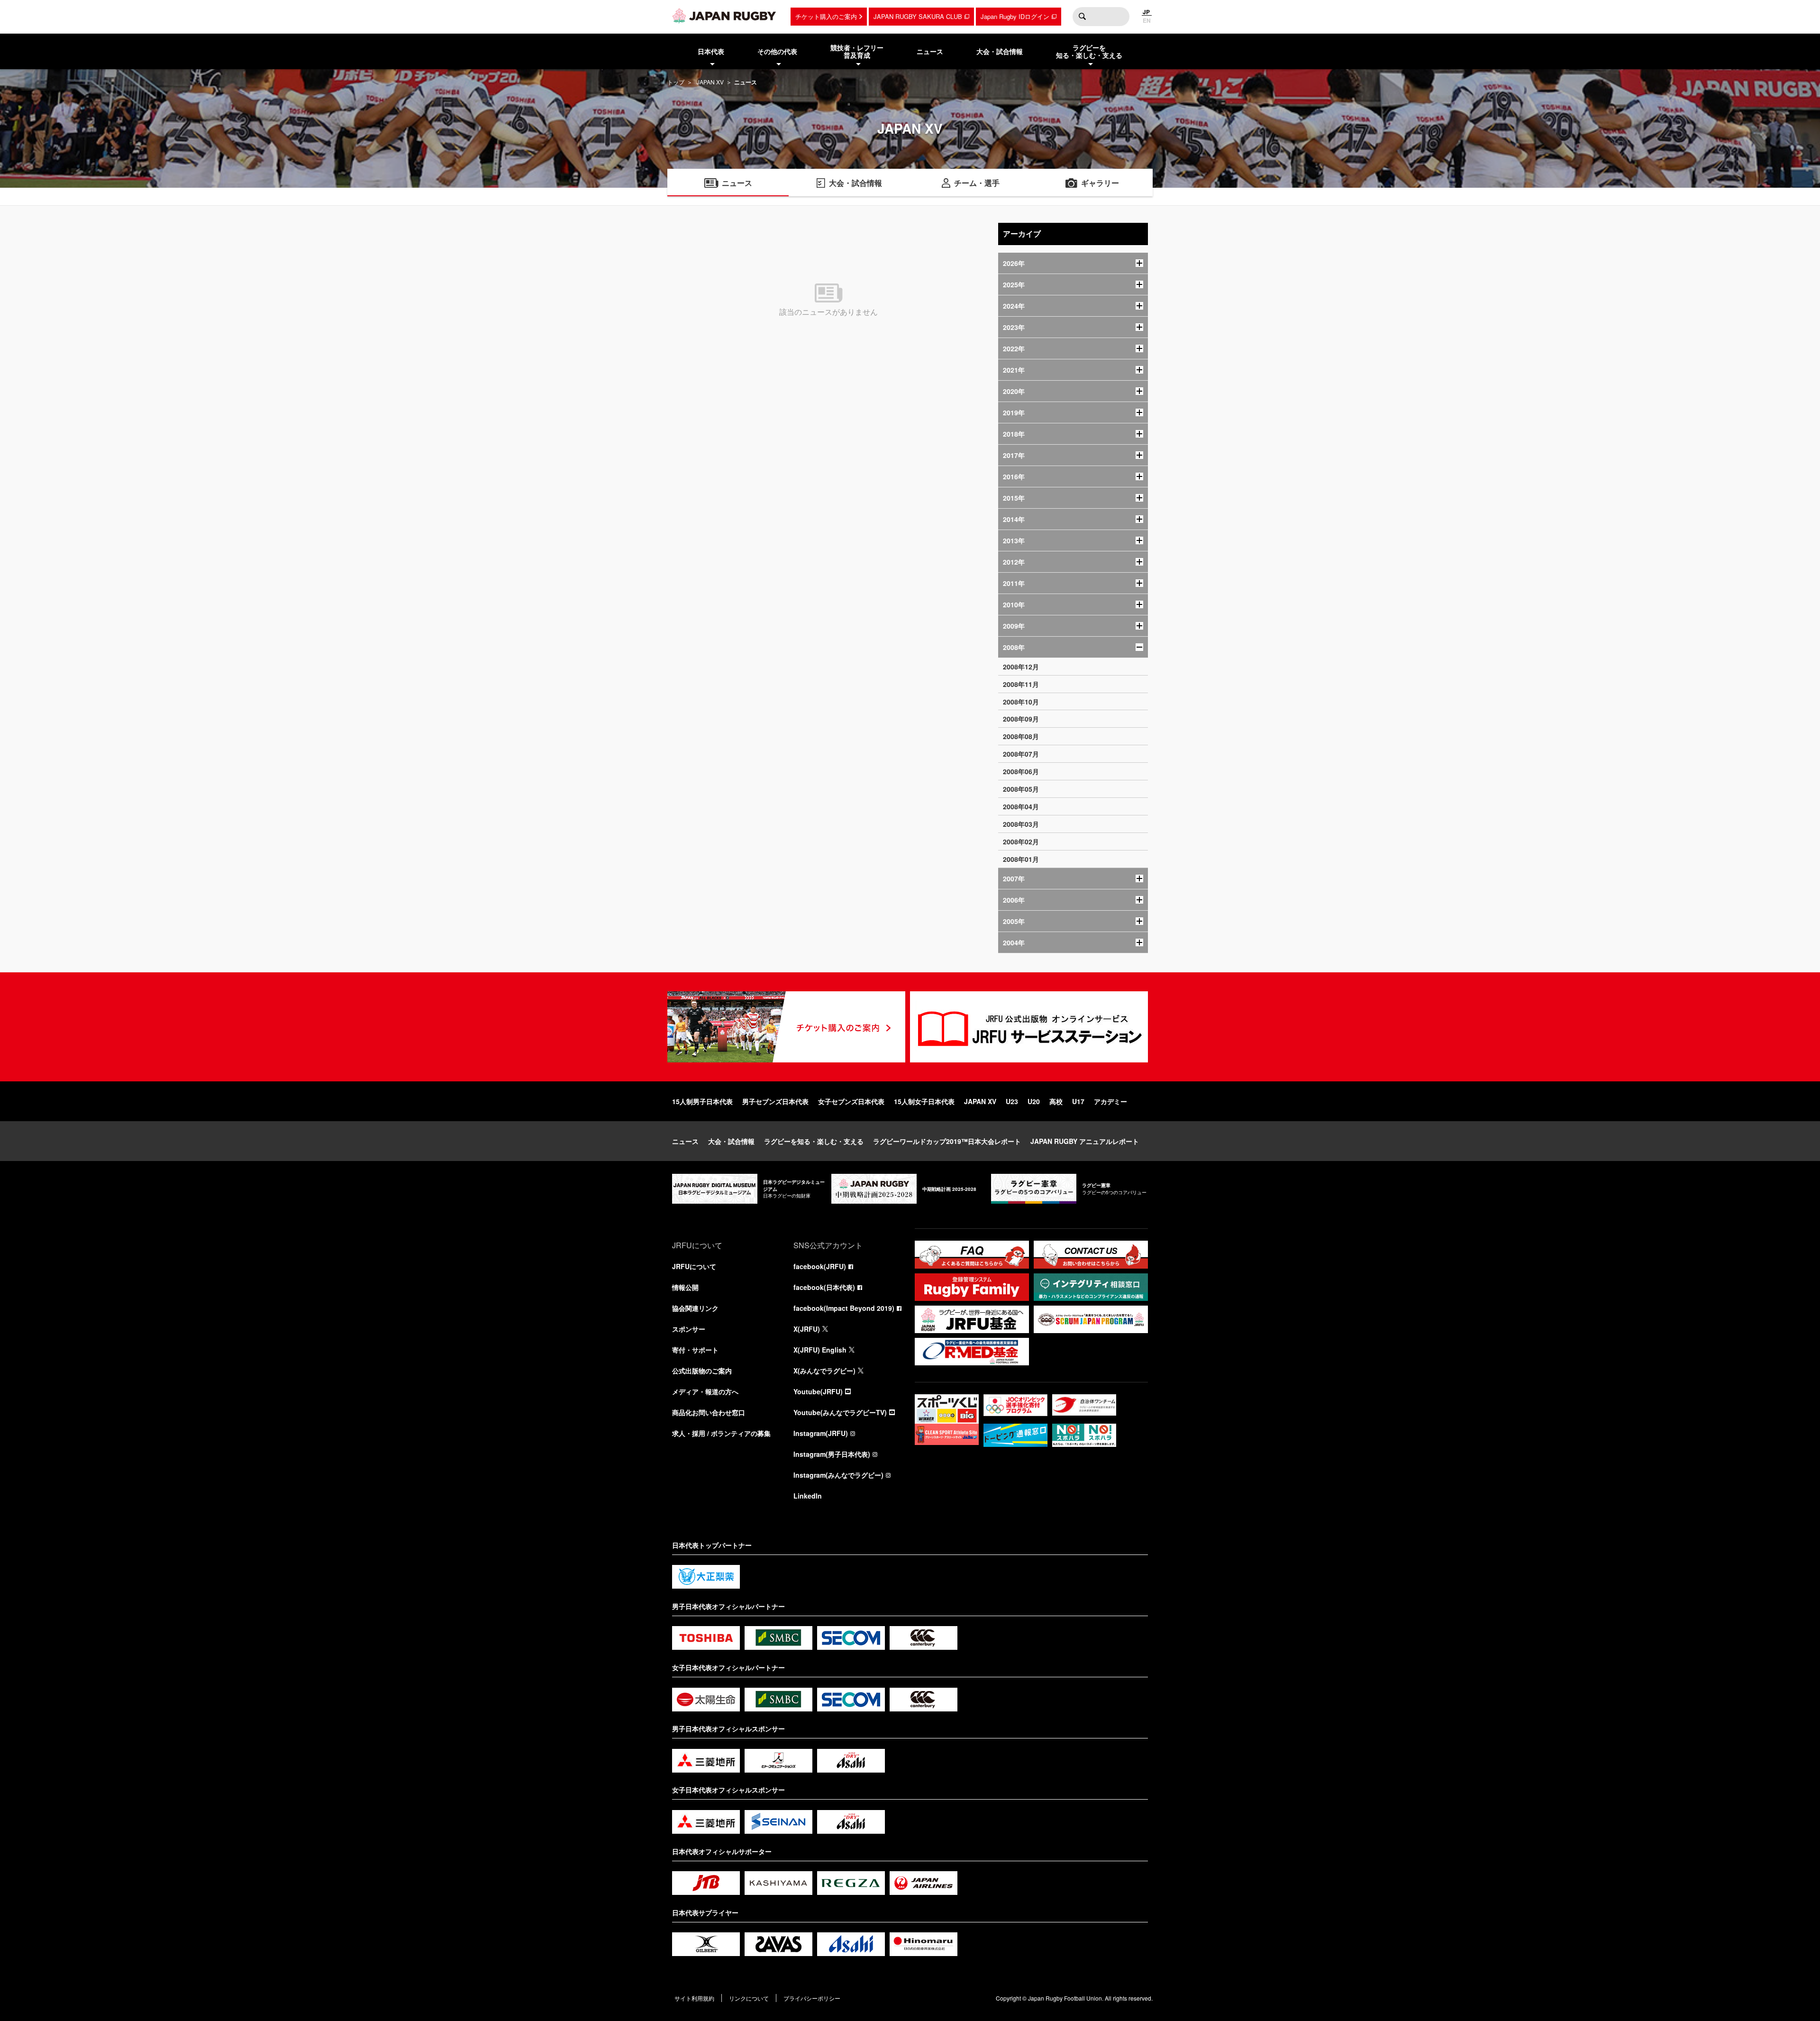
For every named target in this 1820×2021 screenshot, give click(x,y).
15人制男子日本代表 (702, 1101)
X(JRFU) (807, 1329)
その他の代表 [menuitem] (777, 51)
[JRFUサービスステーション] (1029, 1027)
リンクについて (749, 1998)
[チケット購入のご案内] (786, 1027)
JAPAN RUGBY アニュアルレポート (1085, 1141)
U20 (1034, 1101)
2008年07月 (1021, 754)
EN (1147, 20)
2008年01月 (1021, 859)
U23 (1012, 1101)
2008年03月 (1021, 824)
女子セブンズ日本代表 (851, 1101)
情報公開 (685, 1287)
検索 (1082, 17)
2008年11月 (1021, 684)
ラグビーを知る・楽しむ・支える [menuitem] (1089, 51)
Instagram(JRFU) (821, 1433)
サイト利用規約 (694, 1998)
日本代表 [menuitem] (711, 51)
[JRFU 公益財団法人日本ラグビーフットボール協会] (724, 16)
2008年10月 (1021, 702)
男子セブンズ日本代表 (775, 1101)
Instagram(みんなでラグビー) (838, 1475)
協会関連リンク (695, 1308)
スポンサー (689, 1329)
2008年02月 (1021, 841)
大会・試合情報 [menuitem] (1000, 51)
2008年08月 (1021, 736)
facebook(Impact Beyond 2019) (844, 1308)
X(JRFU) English (820, 1350)
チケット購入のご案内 (826, 16)
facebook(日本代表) (824, 1287)
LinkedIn (808, 1496)
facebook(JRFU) (820, 1266)
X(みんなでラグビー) (824, 1371)
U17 (1078, 1101)
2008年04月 (1021, 806)
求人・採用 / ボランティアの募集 (721, 1433)
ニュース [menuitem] (930, 51)
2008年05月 (1021, 789)
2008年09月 (1021, 719)
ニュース (685, 1141)
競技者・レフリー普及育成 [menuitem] (857, 51)
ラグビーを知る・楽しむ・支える (814, 1141)
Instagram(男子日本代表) (832, 1454)
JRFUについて (694, 1266)
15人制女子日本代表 (924, 1101)
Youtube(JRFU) (818, 1391)
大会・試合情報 (731, 1141)
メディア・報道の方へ (705, 1391)
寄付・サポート (695, 1350)
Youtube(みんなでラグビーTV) (840, 1412)
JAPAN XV (710, 82)
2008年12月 (1021, 667)
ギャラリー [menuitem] (1100, 183)
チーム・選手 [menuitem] (977, 183)
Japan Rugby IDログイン (1015, 16)
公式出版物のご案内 (702, 1371)
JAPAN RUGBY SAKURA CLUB (918, 16)
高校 (1056, 1101)
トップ (676, 82)
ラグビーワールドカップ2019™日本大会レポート (947, 1141)
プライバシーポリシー (812, 1998)
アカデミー (1110, 1101)
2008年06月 (1021, 771)
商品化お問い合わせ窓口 (709, 1412)
